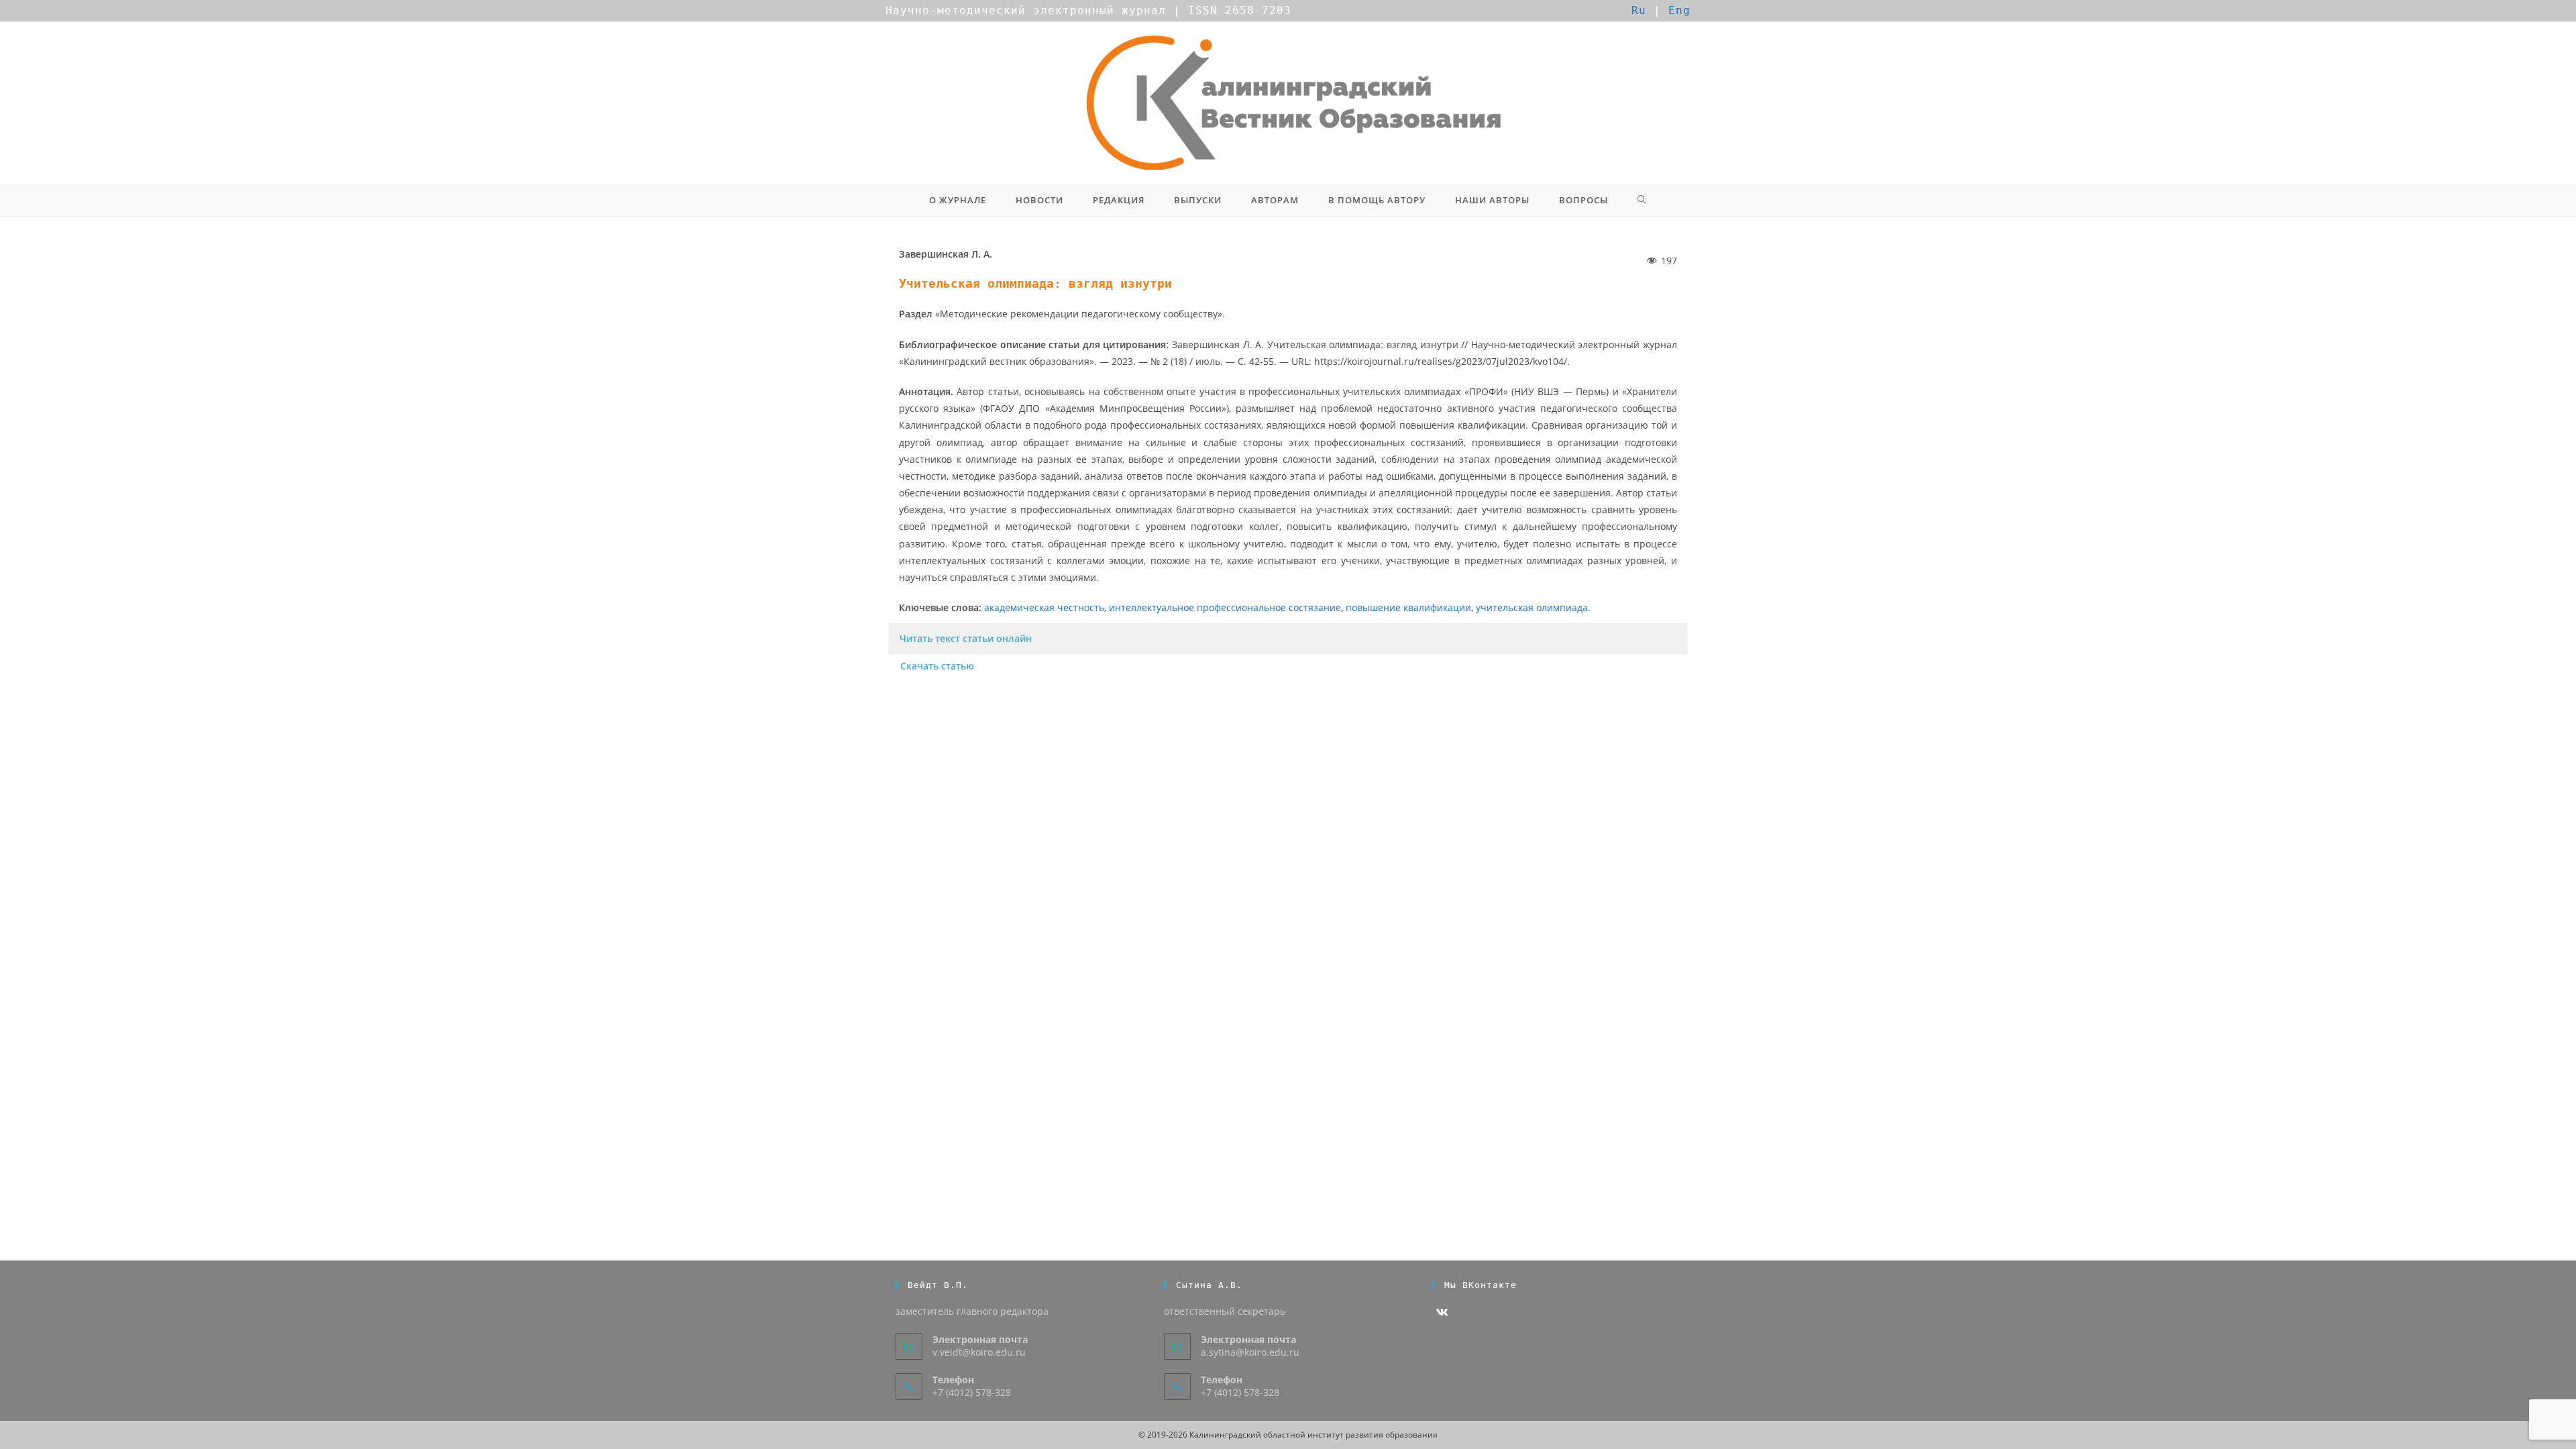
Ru (1639, 10)
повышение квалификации (1408, 607)
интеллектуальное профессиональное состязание (1225, 607)
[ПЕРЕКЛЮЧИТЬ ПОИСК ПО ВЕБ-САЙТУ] (1642, 200)
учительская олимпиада (1532, 607)
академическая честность (1044, 607)
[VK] (1442, 1312)
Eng (1679, 10)
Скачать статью (937, 666)
